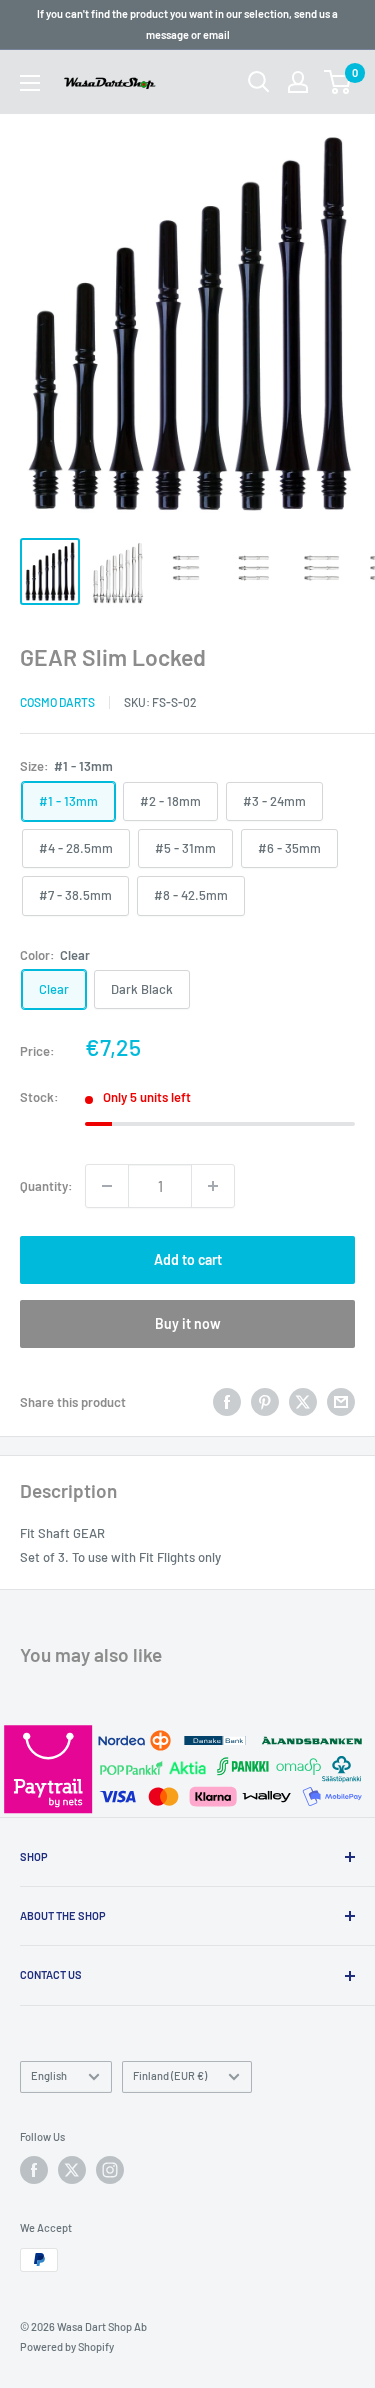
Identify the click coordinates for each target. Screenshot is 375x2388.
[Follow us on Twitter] (72, 2170)
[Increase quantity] (213, 1186)
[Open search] (259, 82)
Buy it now (188, 1323)
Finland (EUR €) (170, 2075)
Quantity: (46, 1186)
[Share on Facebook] (227, 1402)
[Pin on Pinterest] (265, 1402)
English (49, 2075)
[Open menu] (30, 83)
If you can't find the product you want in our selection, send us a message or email (187, 24)
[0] (338, 82)
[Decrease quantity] (107, 1186)
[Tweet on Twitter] (303, 1402)
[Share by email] (341, 1402)
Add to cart (188, 1259)
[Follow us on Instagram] (110, 2170)
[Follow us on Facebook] (34, 2170)
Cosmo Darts (57, 702)
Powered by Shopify (67, 2346)
